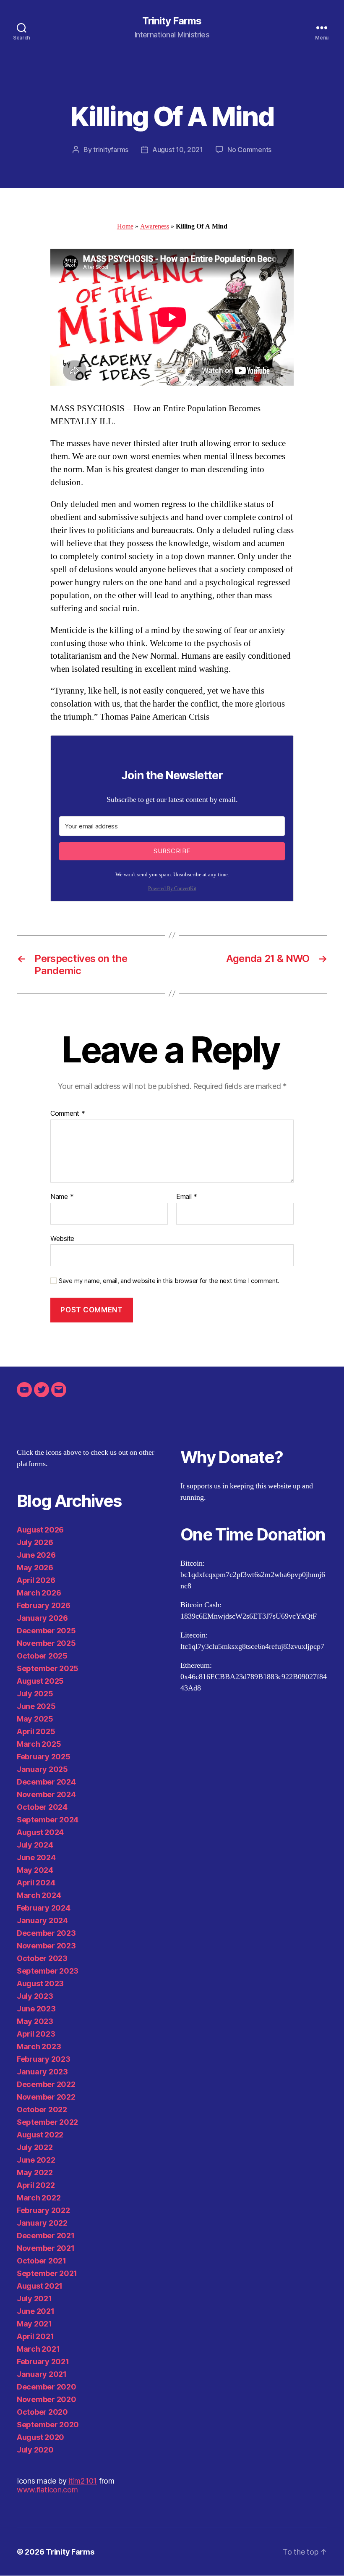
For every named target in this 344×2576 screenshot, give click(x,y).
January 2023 (42, 2072)
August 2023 (40, 1983)
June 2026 (36, 1555)
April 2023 (36, 2034)
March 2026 (39, 1593)
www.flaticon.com (47, 2490)
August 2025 (40, 1681)
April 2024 (36, 1883)
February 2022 (43, 2210)
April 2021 (35, 2336)
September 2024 (48, 1820)
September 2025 (48, 1668)
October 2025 (42, 1656)
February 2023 (44, 2059)
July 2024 (35, 1845)
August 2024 (40, 1832)
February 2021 (43, 2362)
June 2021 (36, 2311)
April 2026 (36, 1580)
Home (125, 226)
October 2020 (42, 2412)
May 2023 (35, 2021)
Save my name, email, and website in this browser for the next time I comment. (169, 1281)
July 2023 (35, 1996)
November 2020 (47, 2399)
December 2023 (46, 1933)
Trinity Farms (172, 21)
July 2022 (35, 2147)
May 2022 (35, 2173)
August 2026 (40, 1530)
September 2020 (48, 2425)
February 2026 (44, 1605)
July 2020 (35, 2450)
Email (187, 1197)
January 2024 (42, 1920)
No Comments (249, 150)
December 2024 (46, 1782)
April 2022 (36, 2185)
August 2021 (40, 2286)
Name (62, 1197)
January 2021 (42, 2374)
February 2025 (44, 1757)
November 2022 (46, 2097)
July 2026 (35, 1542)
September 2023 (48, 1971)
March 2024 (39, 1895)
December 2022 (46, 2084)
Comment (68, 1114)
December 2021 (46, 2236)
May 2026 (35, 1568)
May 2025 (35, 1719)
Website (62, 1238)
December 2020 (47, 2387)
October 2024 (42, 1807)
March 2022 (39, 2198)
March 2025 (39, 1744)
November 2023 (46, 1946)
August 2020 (40, 2437)
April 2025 (36, 1731)
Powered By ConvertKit (172, 889)
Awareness (155, 226)
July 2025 (35, 1694)
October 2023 (42, 1958)
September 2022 (47, 2122)
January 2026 (42, 1618)
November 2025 (46, 1643)
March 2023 (39, 2046)
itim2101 (83, 2481)
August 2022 (40, 2135)
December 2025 (46, 1631)
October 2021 (42, 2261)
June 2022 (36, 2160)
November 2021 (46, 2248)
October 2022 (42, 2109)
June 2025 (36, 1706)
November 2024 (46, 1794)
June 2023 (36, 2009)
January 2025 (42, 1769)
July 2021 (34, 2299)
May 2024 (35, 1870)
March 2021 (38, 2349)
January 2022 (42, 2223)
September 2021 (47, 2273)
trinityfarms (111, 150)
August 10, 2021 (178, 150)
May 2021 (34, 2324)
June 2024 (36, 1857)
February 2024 (44, 1908)
